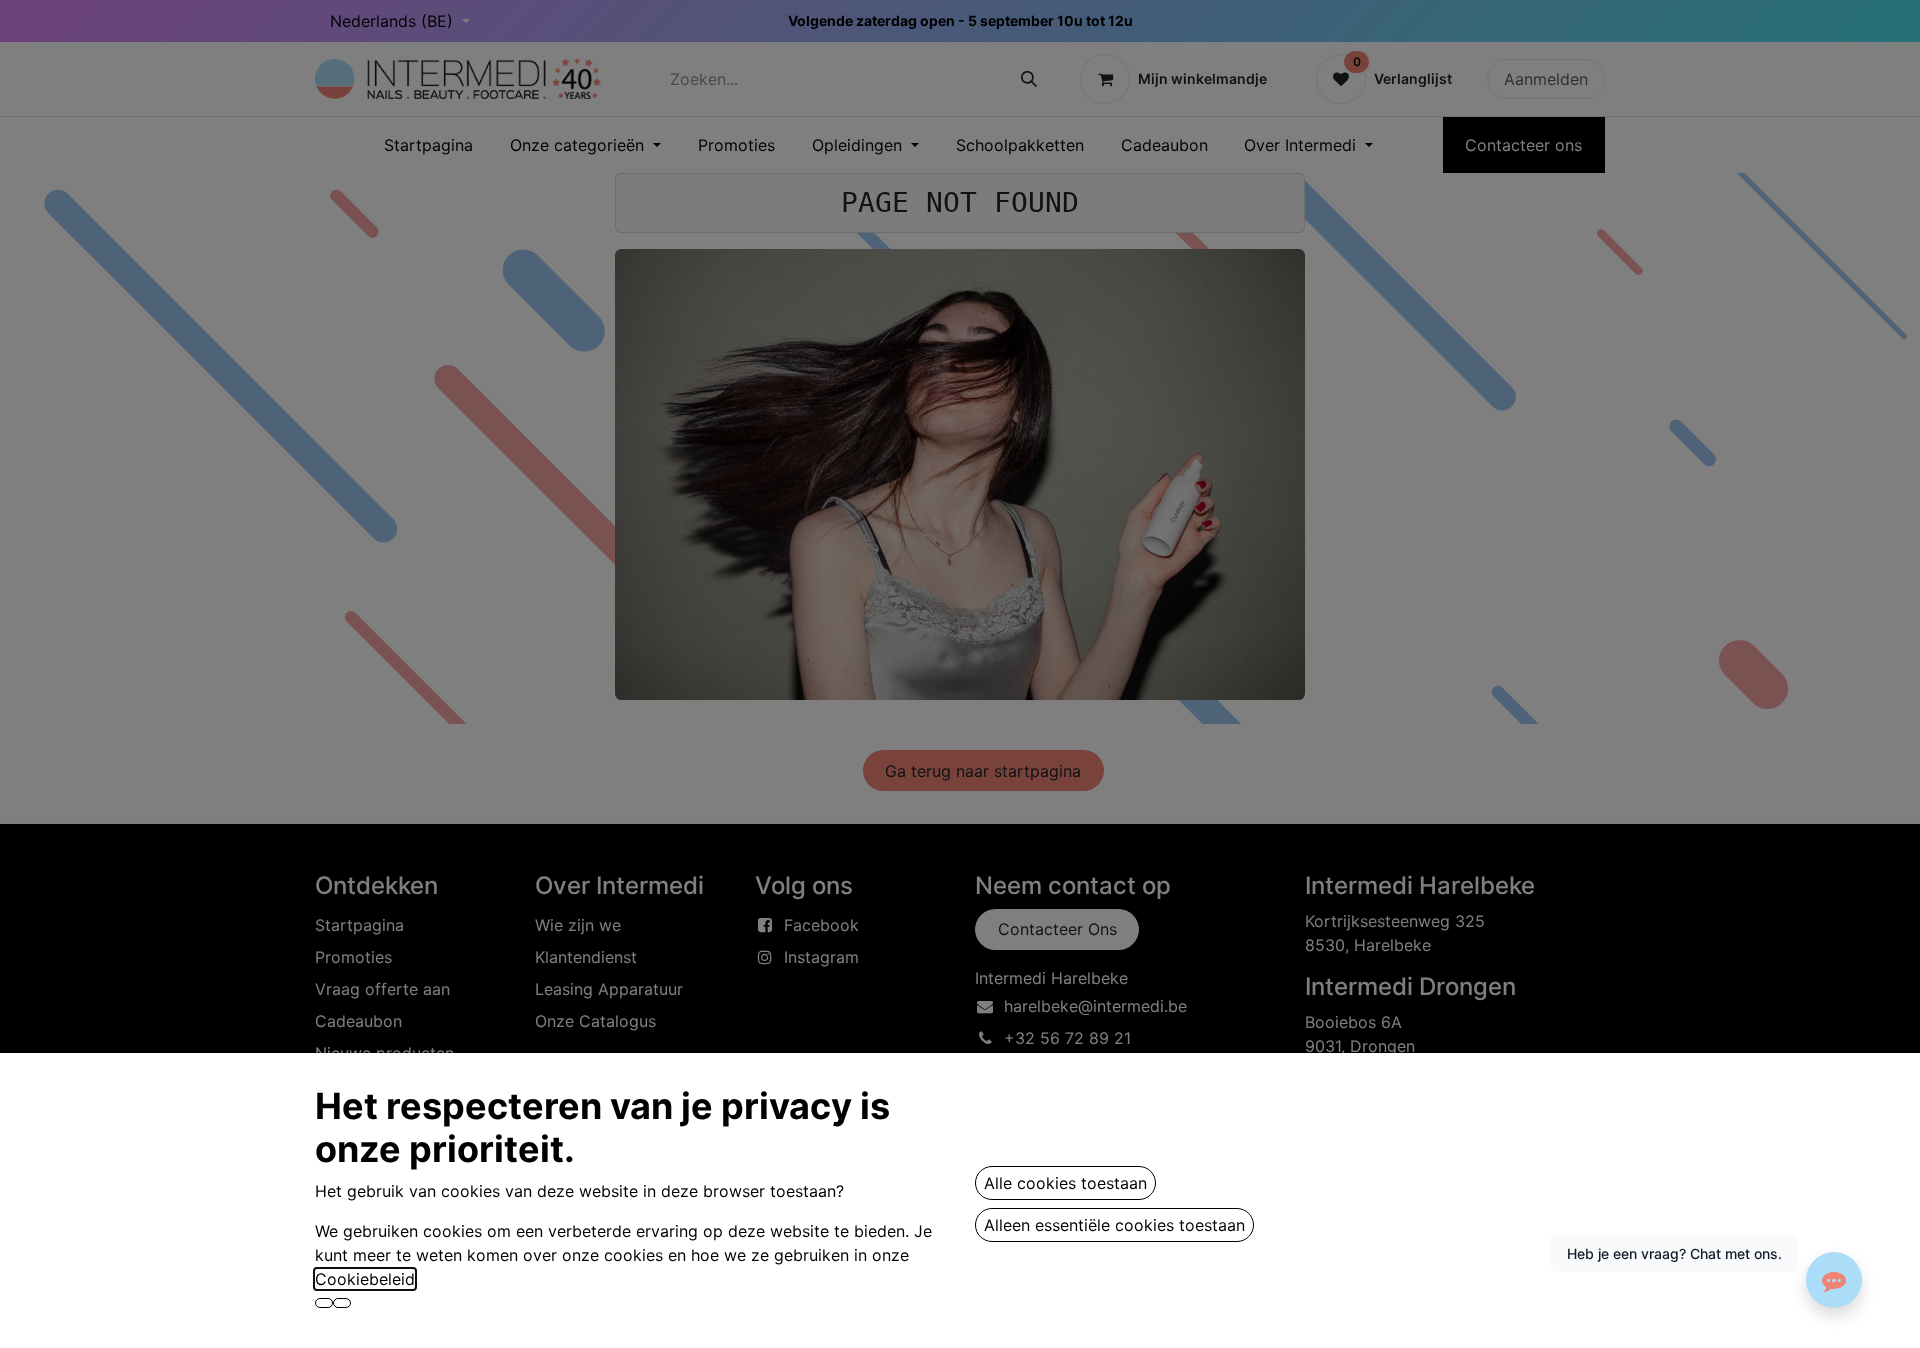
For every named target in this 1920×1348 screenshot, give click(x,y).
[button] (324, 1303)
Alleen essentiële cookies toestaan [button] (1114, 1225)
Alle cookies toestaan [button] (1065, 1183)
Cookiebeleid (365, 1279)
